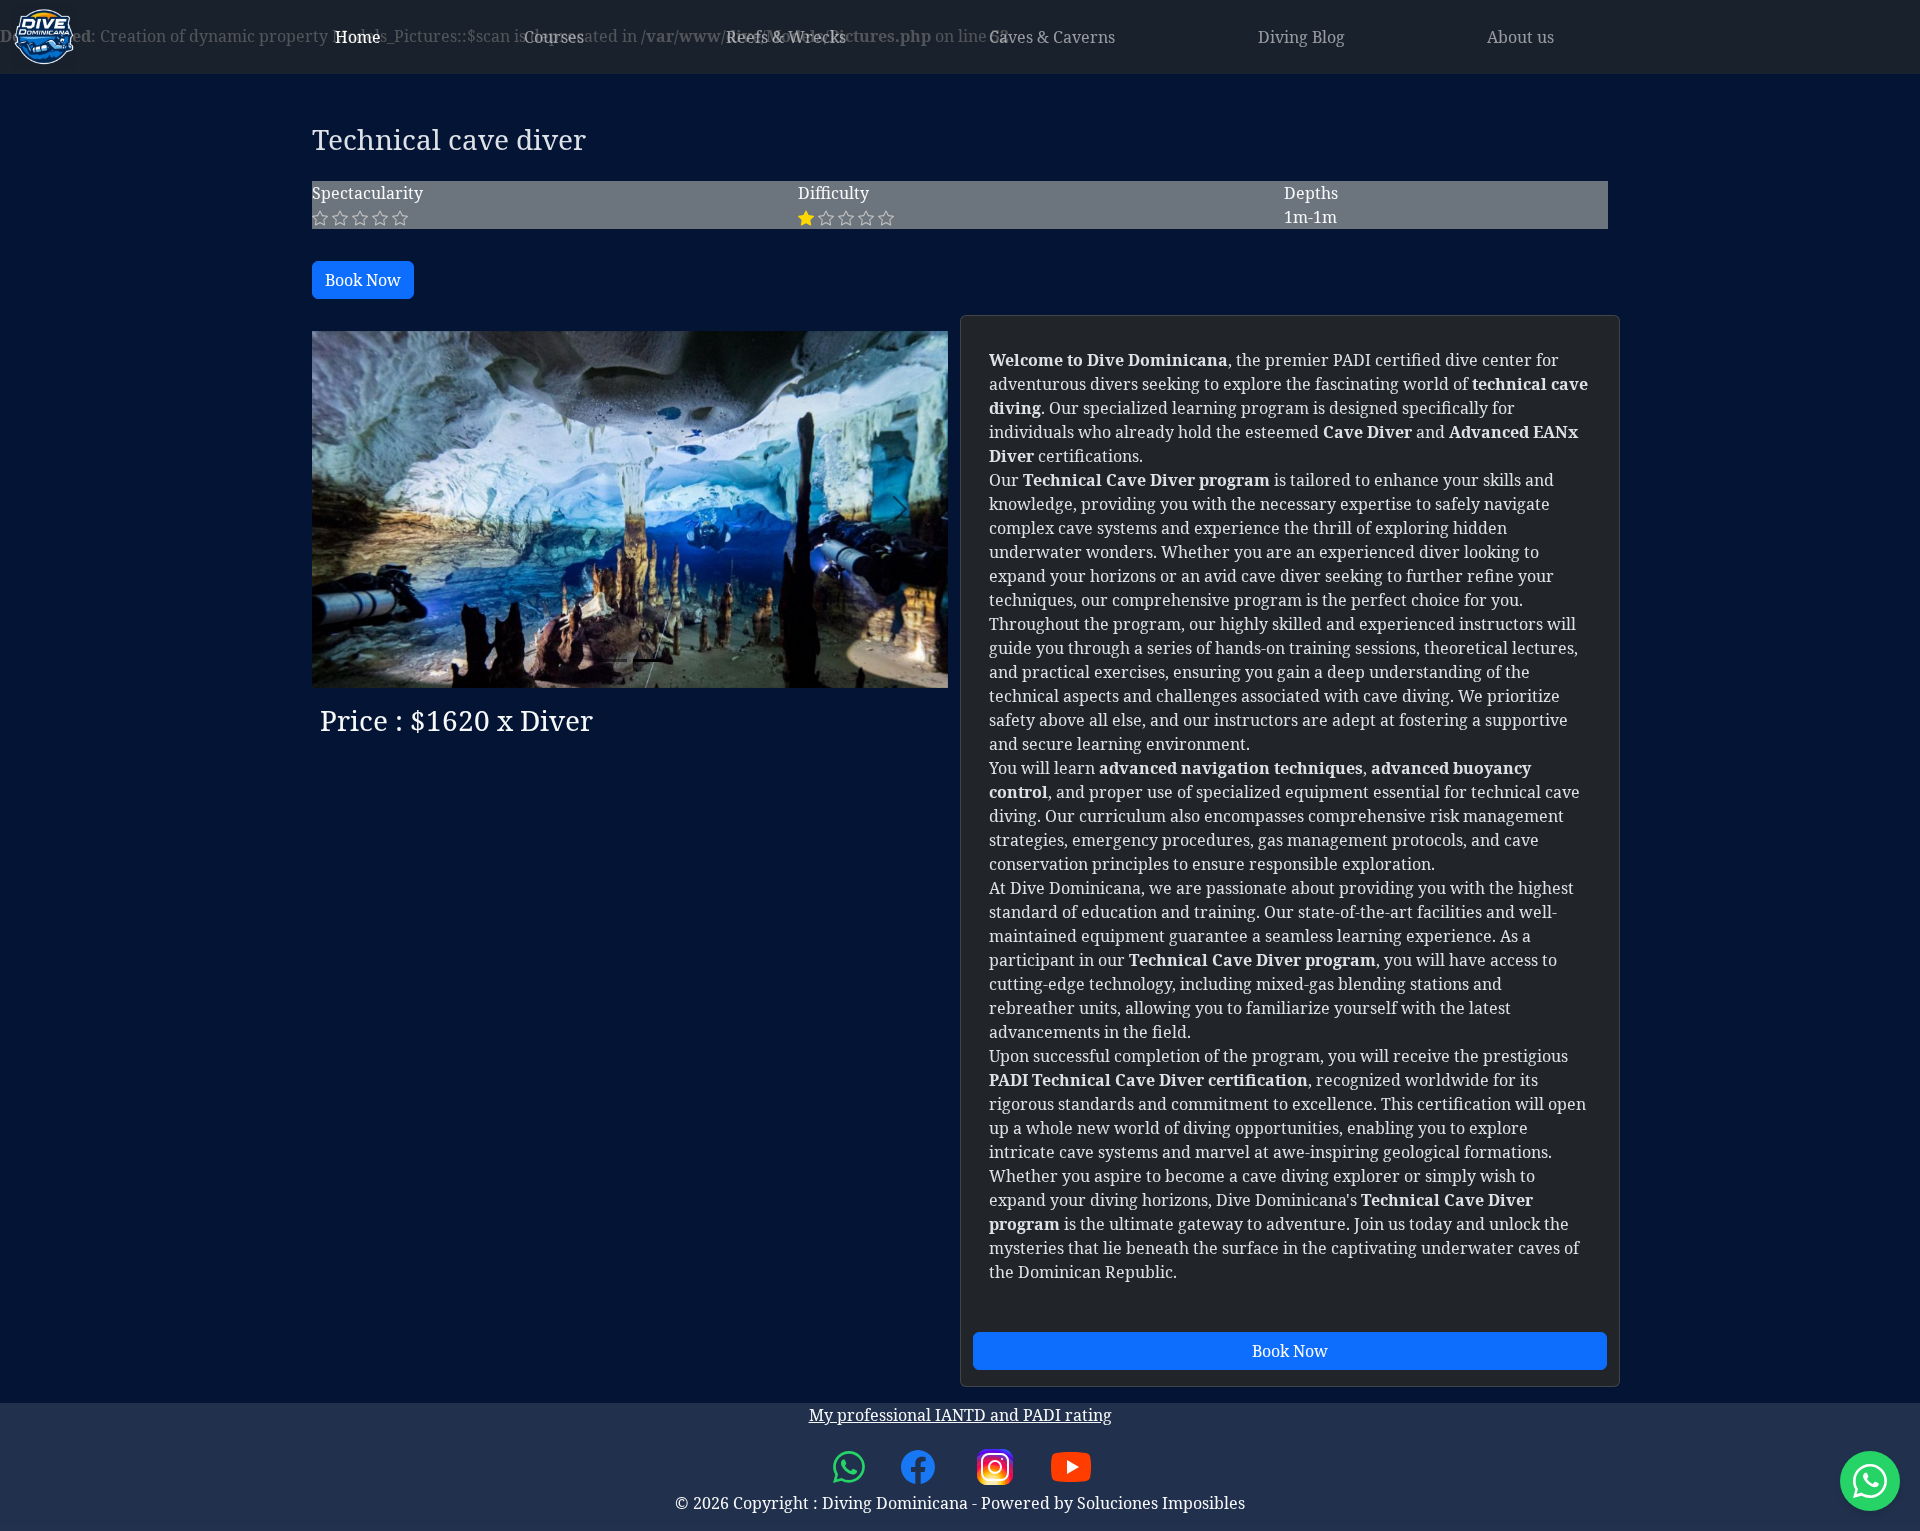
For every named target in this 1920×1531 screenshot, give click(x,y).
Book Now (363, 280)
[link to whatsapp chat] (851, 1465)
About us (1520, 37)
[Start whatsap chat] (1870, 1481)
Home (358, 37)
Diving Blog (1301, 37)
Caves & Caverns (1052, 37)
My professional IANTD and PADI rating (960, 1415)
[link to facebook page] (920, 1465)
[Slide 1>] (648, 660)
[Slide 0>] (612, 660)
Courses (554, 37)
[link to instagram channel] (997, 1465)
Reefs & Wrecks (786, 37)
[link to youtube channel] (1071, 1465)
